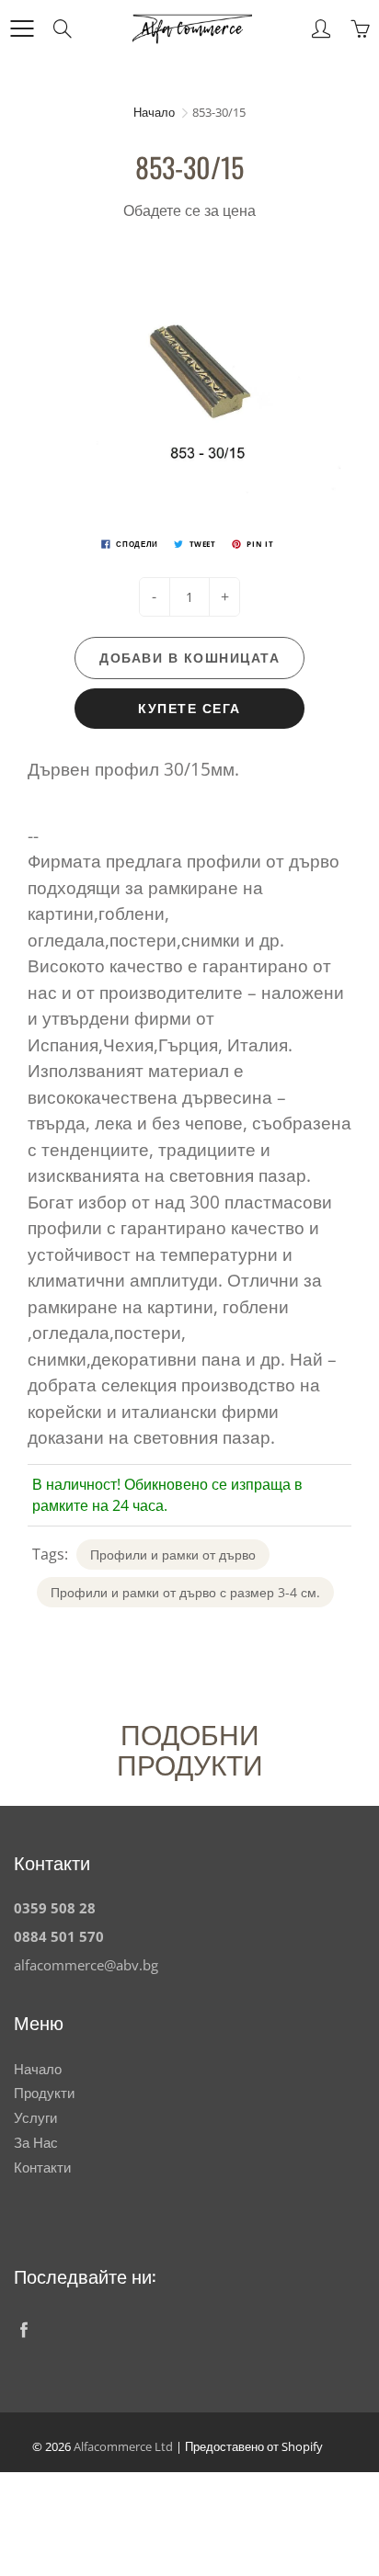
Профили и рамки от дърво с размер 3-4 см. (185, 1592)
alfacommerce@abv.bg (86, 1965)
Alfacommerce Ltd (123, 2446)
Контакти (42, 2167)
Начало (154, 112)
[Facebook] (23, 2330)
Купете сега (189, 708)
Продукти (44, 2093)
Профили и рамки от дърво (173, 1555)
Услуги (35, 2118)
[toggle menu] (22, 28)
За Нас (36, 2143)
